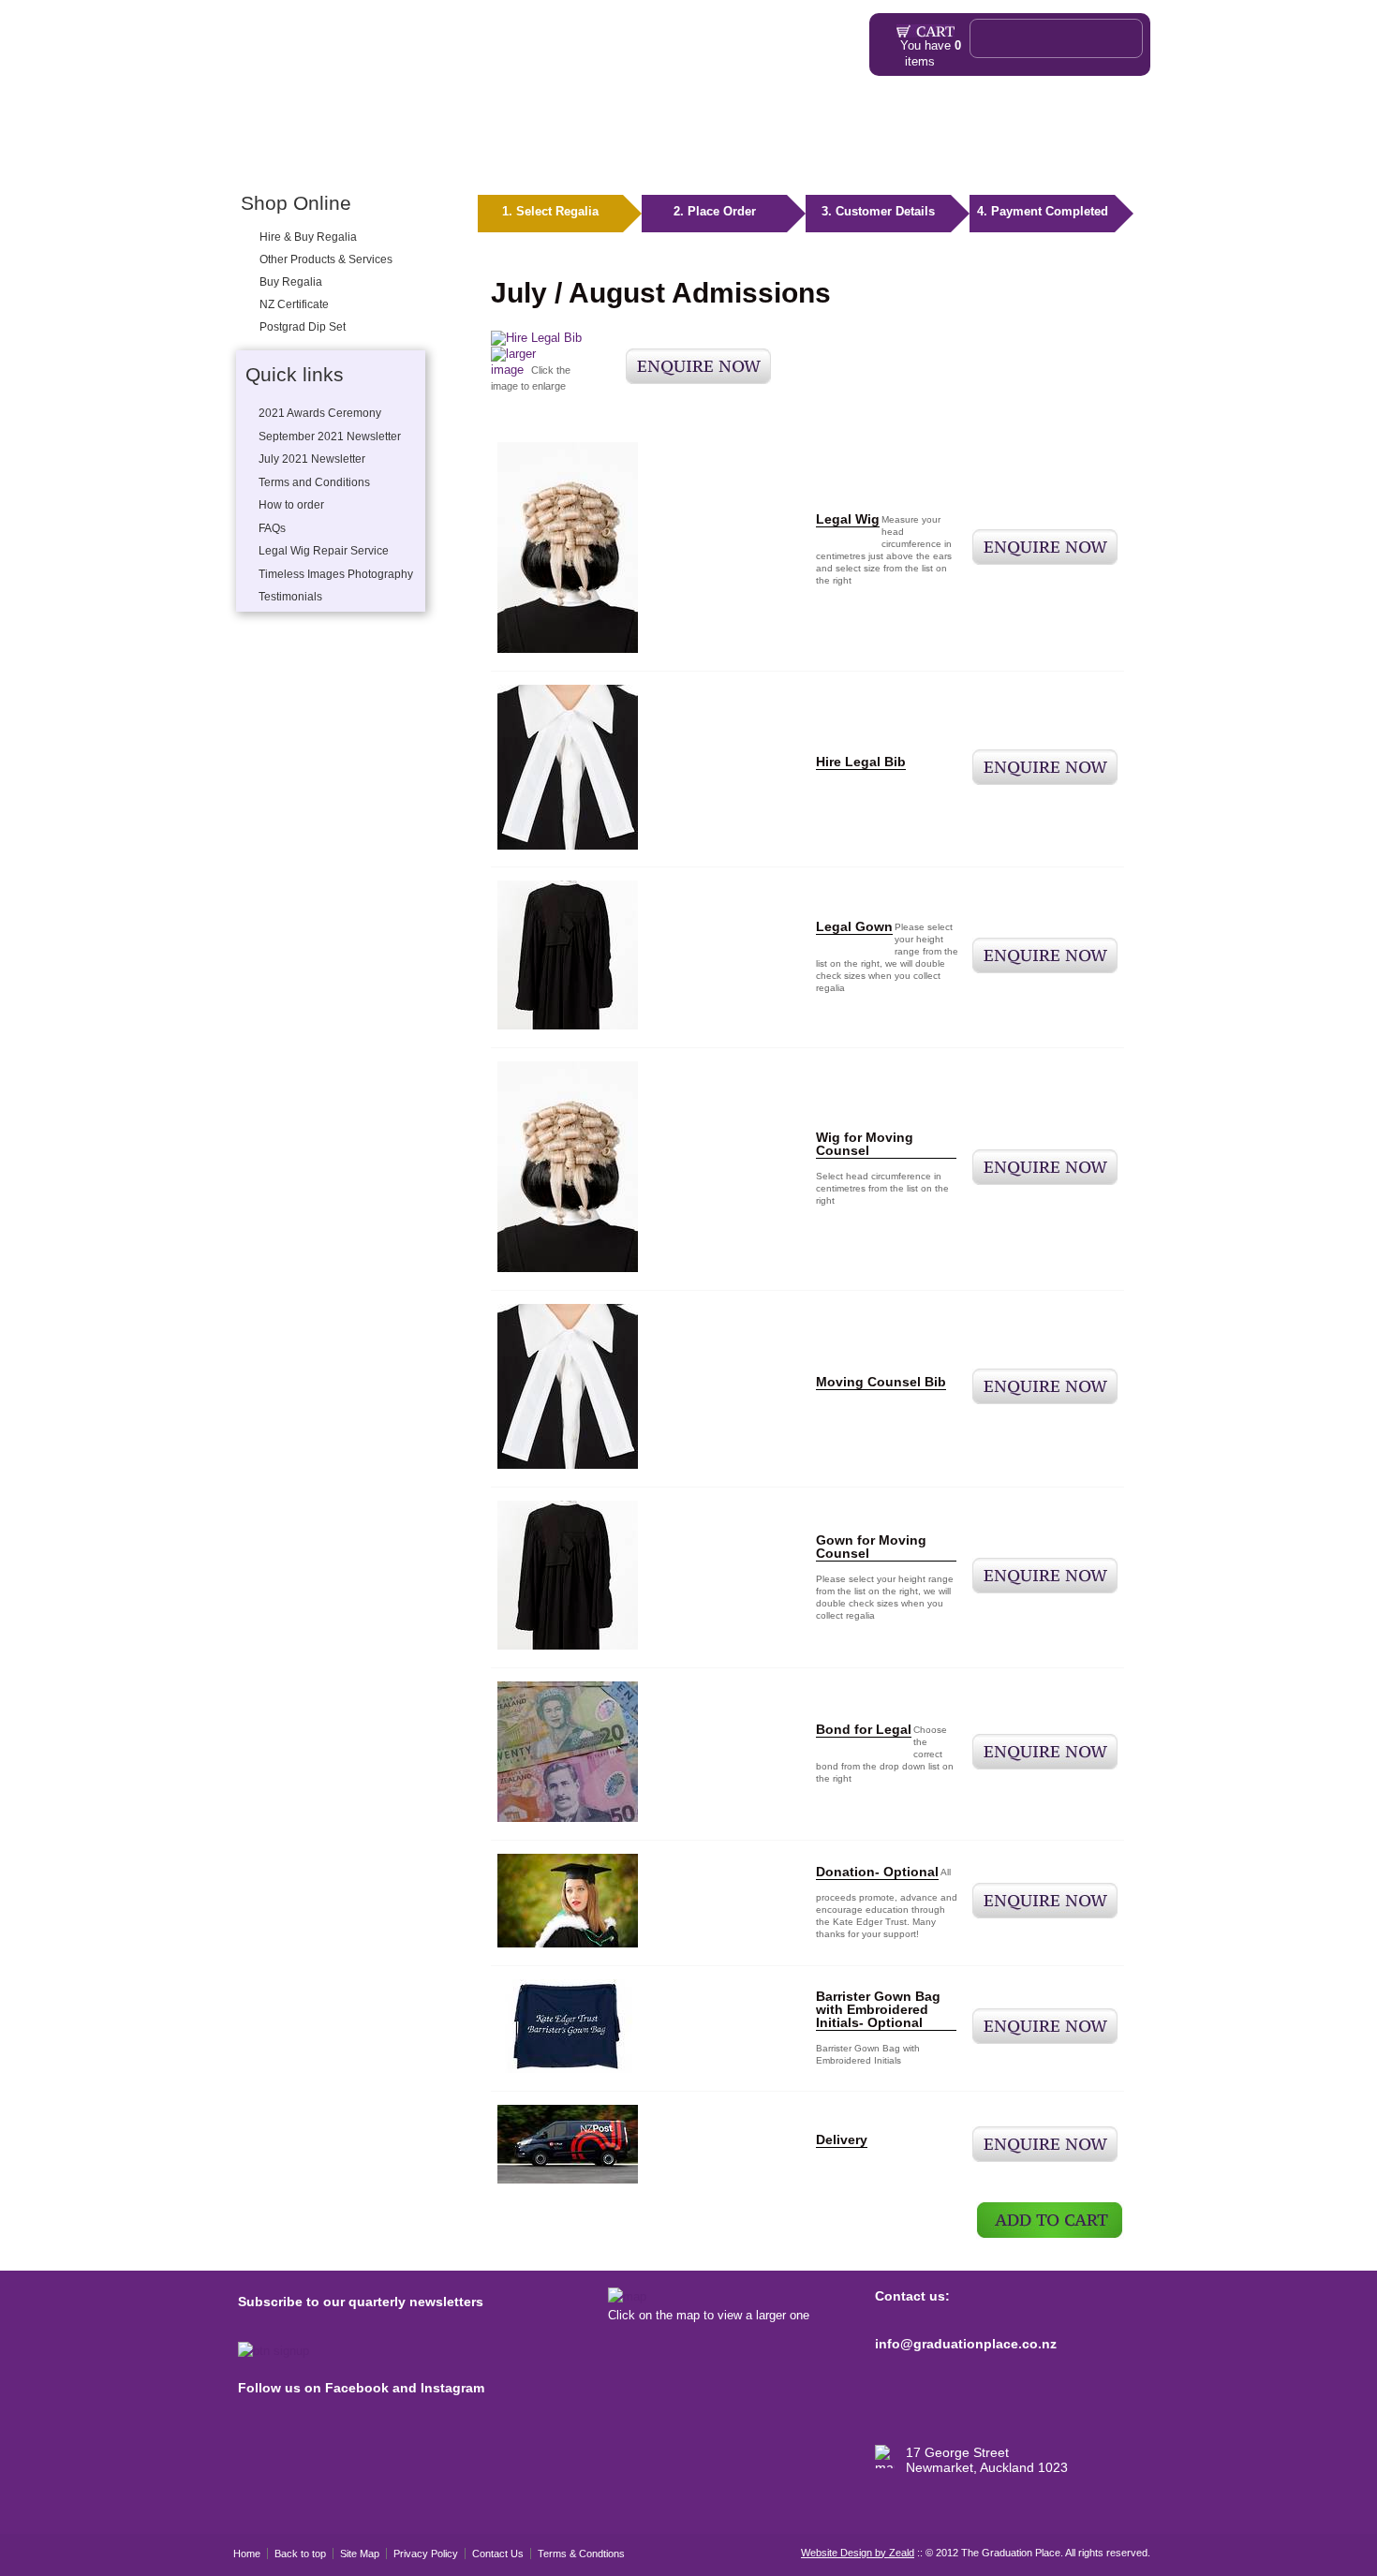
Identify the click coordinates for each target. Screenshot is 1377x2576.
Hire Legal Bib (861, 762)
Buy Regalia (291, 282)
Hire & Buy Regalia (308, 237)
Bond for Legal (864, 1729)
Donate (1025, 157)
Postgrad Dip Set (303, 327)
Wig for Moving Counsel (865, 1144)
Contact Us (498, 2554)
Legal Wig (848, 519)
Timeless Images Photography (336, 574)
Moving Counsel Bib (881, 1382)
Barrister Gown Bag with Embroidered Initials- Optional (878, 2009)
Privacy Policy (426, 2554)
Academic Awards (718, 157)
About (568, 157)
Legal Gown (854, 926)
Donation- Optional (877, 1872)
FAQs (625, 157)
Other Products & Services (465, 157)
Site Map (360, 2554)
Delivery (842, 2139)
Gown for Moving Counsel (871, 1547)
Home (247, 157)
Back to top (300, 2554)
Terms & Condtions (581, 2554)
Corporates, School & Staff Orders (895, 157)
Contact (1077, 157)
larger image (513, 362)
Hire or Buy (306, 157)
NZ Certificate (294, 304)
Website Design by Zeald (858, 2553)
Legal (363, 157)
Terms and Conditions (314, 482)
